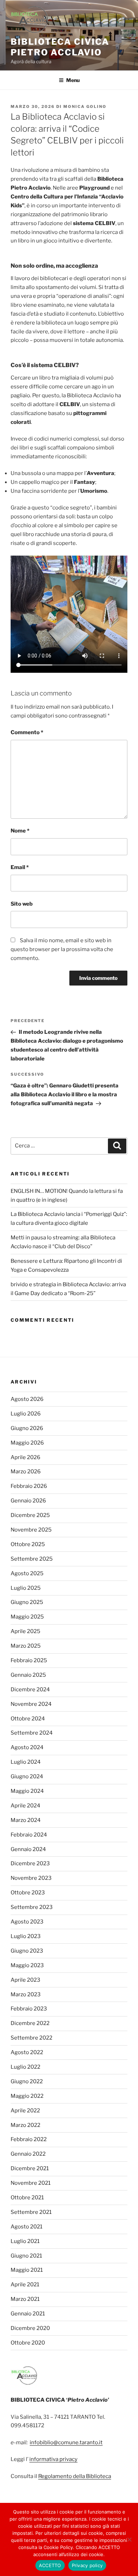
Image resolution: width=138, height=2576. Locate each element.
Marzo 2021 (25, 2299)
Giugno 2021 (26, 2256)
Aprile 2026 (25, 1457)
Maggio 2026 (27, 1443)
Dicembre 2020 (30, 2328)
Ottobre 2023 (28, 1893)
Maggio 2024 (27, 1791)
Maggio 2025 (27, 1617)
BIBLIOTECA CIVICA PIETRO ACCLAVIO (60, 47)
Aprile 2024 (25, 1806)
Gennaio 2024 (28, 1849)
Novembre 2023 (31, 1878)
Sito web (22, 904)
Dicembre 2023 (30, 1863)
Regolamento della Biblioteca (75, 2476)
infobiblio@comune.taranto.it (66, 2443)
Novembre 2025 (31, 1530)
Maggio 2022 (27, 2096)
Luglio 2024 (26, 1762)
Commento (27, 732)
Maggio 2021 (27, 2270)
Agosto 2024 (27, 1747)
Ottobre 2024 (28, 1719)
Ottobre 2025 (28, 1544)
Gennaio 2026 (28, 1501)
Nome (20, 831)
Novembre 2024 (31, 1704)
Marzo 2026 (26, 1472)
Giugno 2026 (27, 1428)
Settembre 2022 (31, 2038)
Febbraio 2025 (29, 1660)
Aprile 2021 (25, 2285)
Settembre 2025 (32, 1559)
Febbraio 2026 (29, 1486)
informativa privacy (53, 2459)
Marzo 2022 (25, 2125)
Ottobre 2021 (27, 2198)
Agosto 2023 (27, 1922)
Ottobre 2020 (28, 2343)
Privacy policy (87, 2565)
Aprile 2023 (25, 1980)
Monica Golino (85, 107)
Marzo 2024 (26, 1820)
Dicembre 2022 (30, 2023)
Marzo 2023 (26, 1994)
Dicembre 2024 (30, 1690)
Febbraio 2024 (29, 1835)
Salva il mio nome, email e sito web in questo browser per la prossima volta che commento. (62, 949)
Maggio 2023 (27, 1965)
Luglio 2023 (26, 1936)
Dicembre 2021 (30, 2168)
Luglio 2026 (26, 1414)
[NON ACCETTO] (129, 2539)
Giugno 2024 (27, 1777)
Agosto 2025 (27, 1573)
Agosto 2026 (27, 1399)
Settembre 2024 (32, 1733)
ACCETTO (50, 2565)
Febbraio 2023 (29, 2009)
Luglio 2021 (25, 2241)
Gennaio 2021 (28, 2314)
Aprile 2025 (25, 1631)
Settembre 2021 (31, 2212)
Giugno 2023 (27, 1951)
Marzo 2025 (26, 1646)
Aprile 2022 (25, 2111)
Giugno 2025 (27, 1602)
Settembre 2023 (32, 1907)
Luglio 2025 (26, 1588)
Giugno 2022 (27, 2081)
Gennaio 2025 (28, 1675)
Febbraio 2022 (29, 2139)
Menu (73, 80)
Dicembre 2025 (30, 1515)
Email (20, 867)
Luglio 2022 (25, 2067)
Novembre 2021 (31, 2183)
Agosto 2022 (27, 2052)
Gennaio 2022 (28, 2154)
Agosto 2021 (27, 2227)
